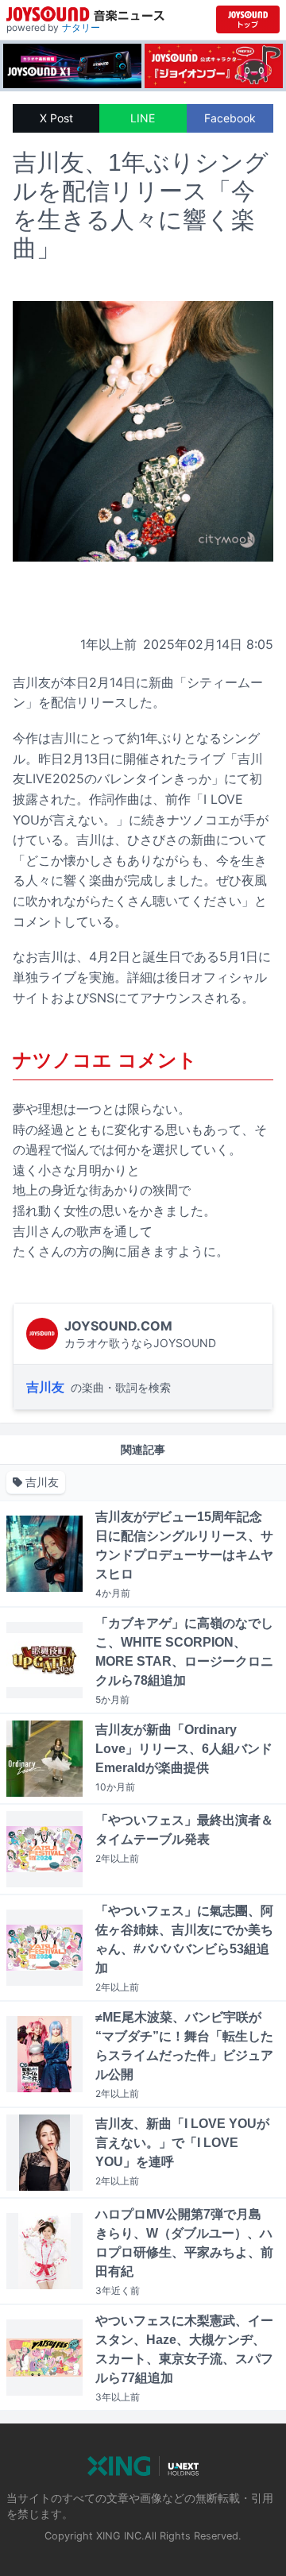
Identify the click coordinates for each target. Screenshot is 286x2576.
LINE (143, 118)
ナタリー (81, 27)
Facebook (230, 118)
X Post (56, 118)
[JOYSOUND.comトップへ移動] (248, 19)
